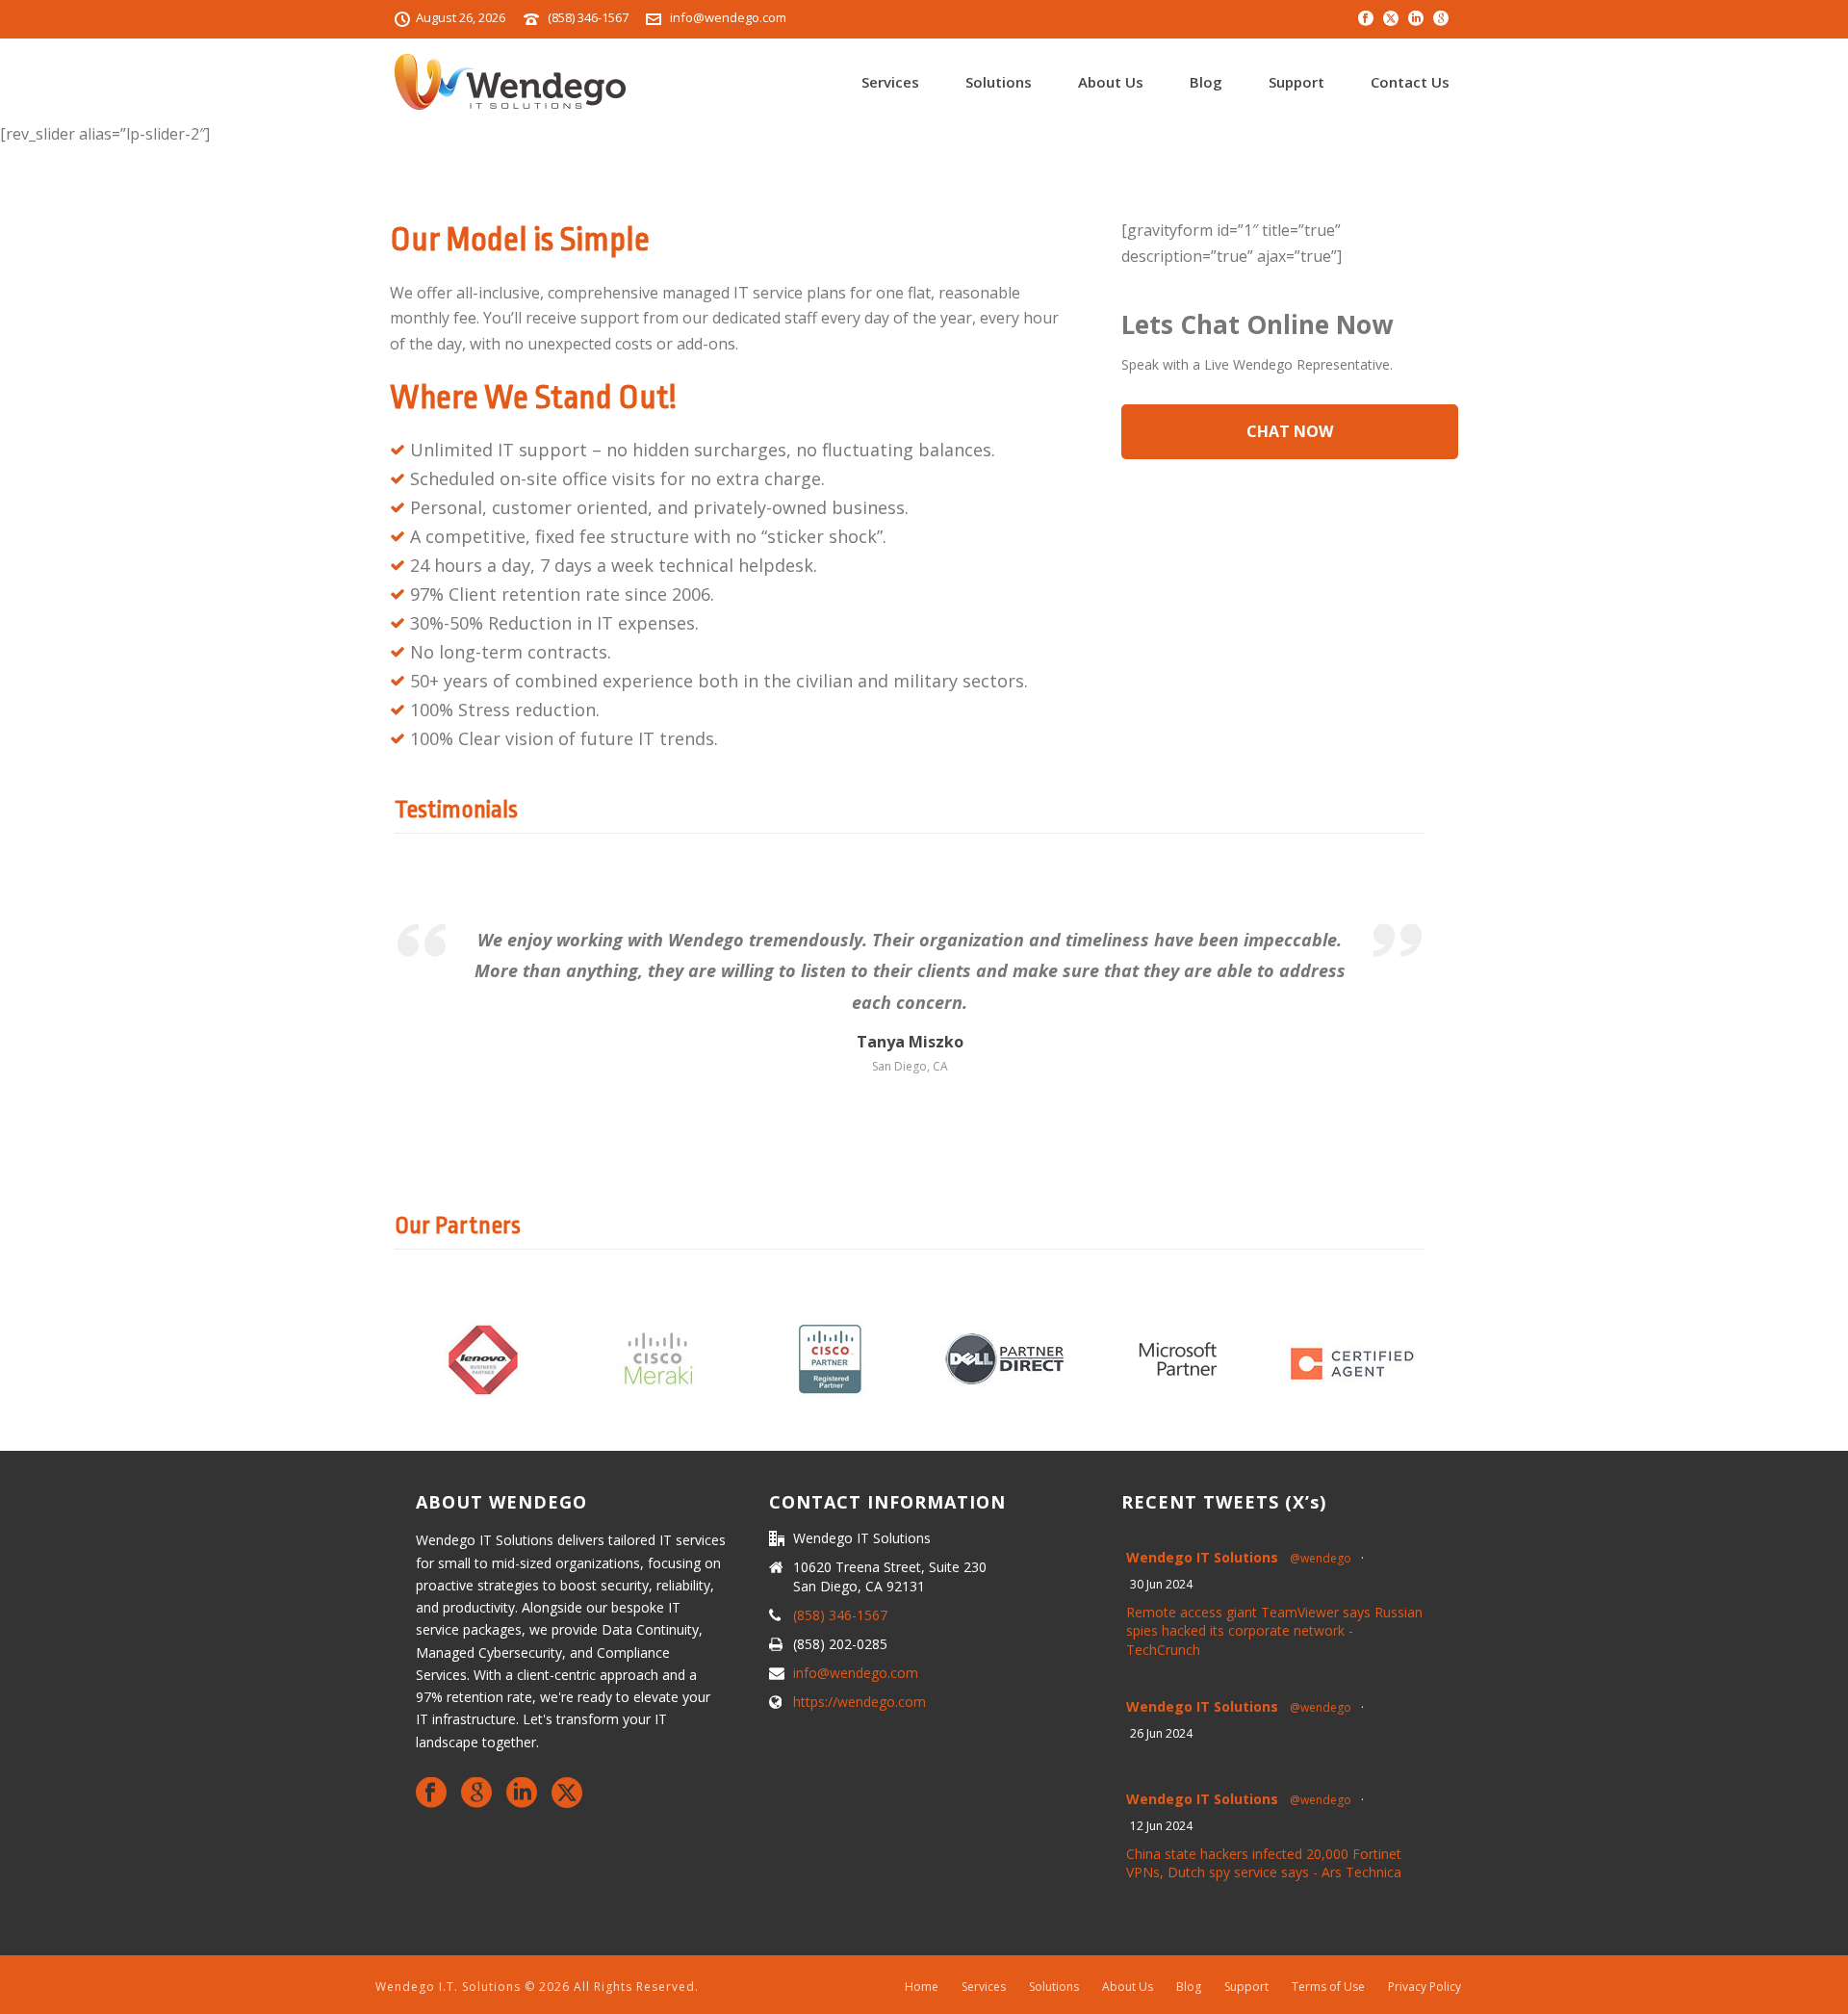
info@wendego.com (728, 17)
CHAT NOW (1290, 431)
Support (1296, 82)
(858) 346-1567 (588, 17)
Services (890, 82)
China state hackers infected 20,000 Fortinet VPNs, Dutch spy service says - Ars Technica (1264, 1863)
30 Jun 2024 (1161, 1584)
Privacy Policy (1424, 1987)
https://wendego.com (860, 1702)
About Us (1111, 82)
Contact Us (1410, 82)
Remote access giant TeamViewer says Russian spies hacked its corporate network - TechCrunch (1274, 1631)
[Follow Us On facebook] (431, 1794)
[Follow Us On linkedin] (522, 1794)
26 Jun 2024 (1161, 1733)
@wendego (1321, 1558)
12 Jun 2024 (1161, 1826)
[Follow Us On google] (476, 1794)
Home (922, 1987)
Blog (1206, 82)
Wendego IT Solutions (1202, 1557)
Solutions (999, 82)
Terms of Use (1328, 1987)
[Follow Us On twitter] (567, 1794)
